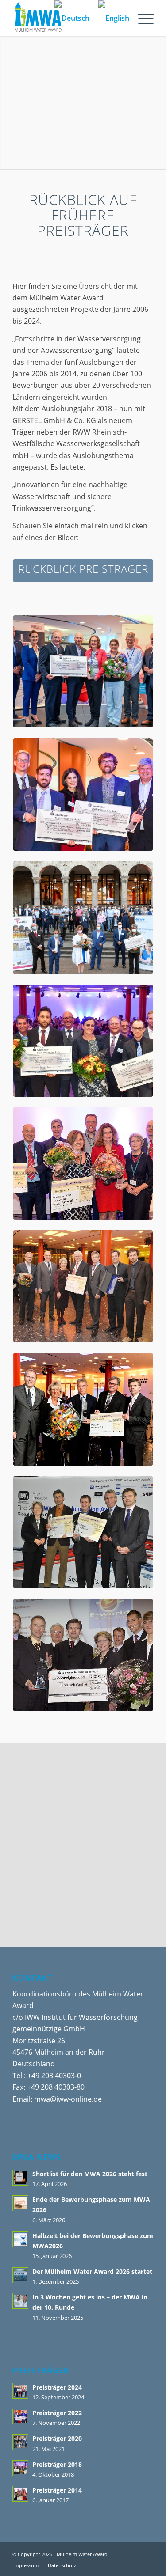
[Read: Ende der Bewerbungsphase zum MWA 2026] (20, 2203)
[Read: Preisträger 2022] (20, 2417)
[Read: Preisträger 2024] (20, 2391)
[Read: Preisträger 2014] (20, 2494)
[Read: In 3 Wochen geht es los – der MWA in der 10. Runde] (20, 2301)
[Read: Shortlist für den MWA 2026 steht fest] (20, 2178)
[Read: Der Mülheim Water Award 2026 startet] (20, 2275)
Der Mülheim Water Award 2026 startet (92, 2271)
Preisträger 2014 (57, 2490)
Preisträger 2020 (57, 2438)
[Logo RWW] (83, 1796)
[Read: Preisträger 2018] (20, 2468)
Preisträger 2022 (57, 2413)
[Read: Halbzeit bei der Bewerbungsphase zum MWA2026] (20, 2239)
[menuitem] (141, 18)
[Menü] (141, 18)
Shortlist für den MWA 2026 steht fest (90, 2174)
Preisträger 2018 (57, 2464)
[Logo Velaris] (83, 1884)
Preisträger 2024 (57, 2387)
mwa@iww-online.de (68, 2099)
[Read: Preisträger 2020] (20, 2442)
